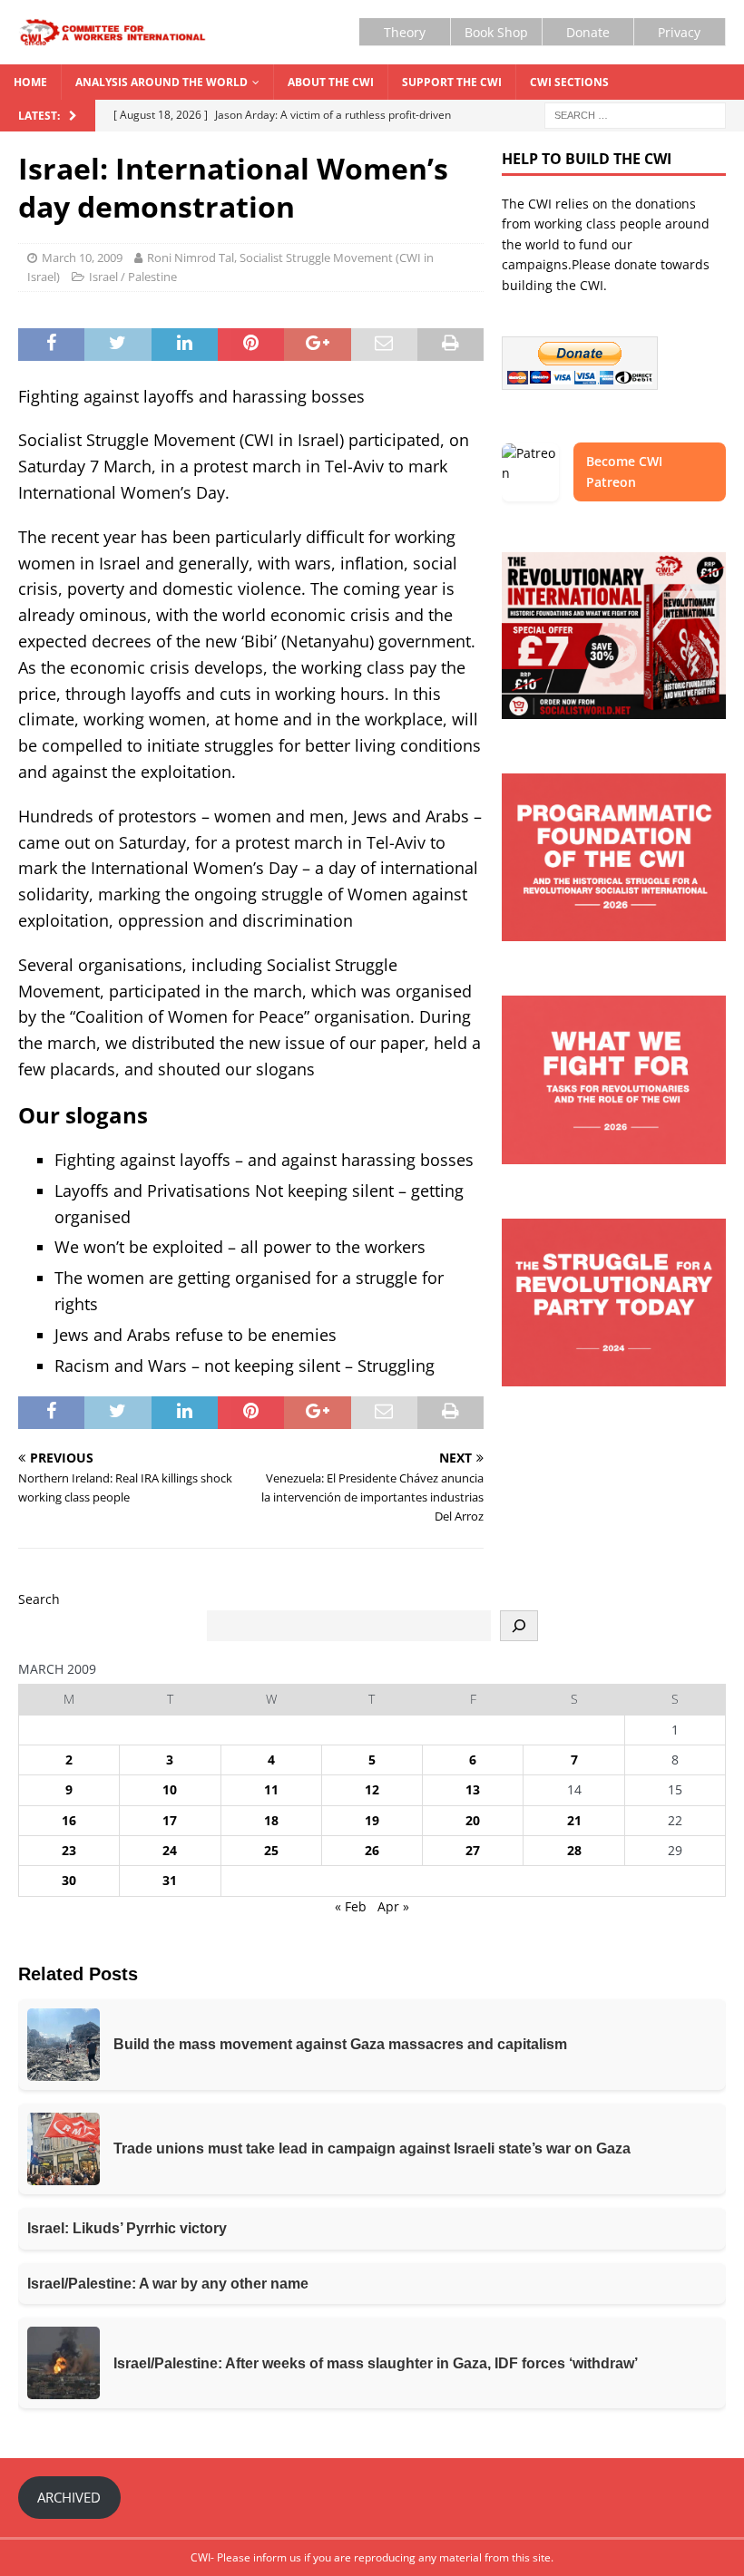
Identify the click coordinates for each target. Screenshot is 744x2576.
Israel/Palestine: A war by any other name (168, 2284)
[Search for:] (635, 115)
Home (30, 82)
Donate (588, 32)
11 (271, 1789)
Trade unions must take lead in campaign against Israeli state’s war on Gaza (372, 2148)
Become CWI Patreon (624, 471)
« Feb (351, 1906)
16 (69, 1820)
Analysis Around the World (162, 82)
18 (271, 1820)
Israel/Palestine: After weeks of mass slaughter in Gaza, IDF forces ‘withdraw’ (376, 2363)
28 (574, 1850)
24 (170, 1850)
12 (372, 1789)
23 (69, 1850)
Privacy (679, 32)
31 (170, 1880)
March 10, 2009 (82, 258)
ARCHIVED (69, 2497)
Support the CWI (452, 82)
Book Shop (496, 32)
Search (39, 1599)
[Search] (519, 1626)
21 (574, 1820)
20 (473, 1820)
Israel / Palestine (133, 277)
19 (372, 1820)
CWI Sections (569, 82)
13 (473, 1789)
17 (170, 1820)
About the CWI (331, 82)
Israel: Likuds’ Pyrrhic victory (127, 2228)
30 (69, 1880)
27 (473, 1850)
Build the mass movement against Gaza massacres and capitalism (340, 2044)
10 (170, 1789)
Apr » (393, 1906)
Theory (405, 32)
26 (372, 1850)
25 (271, 1850)
